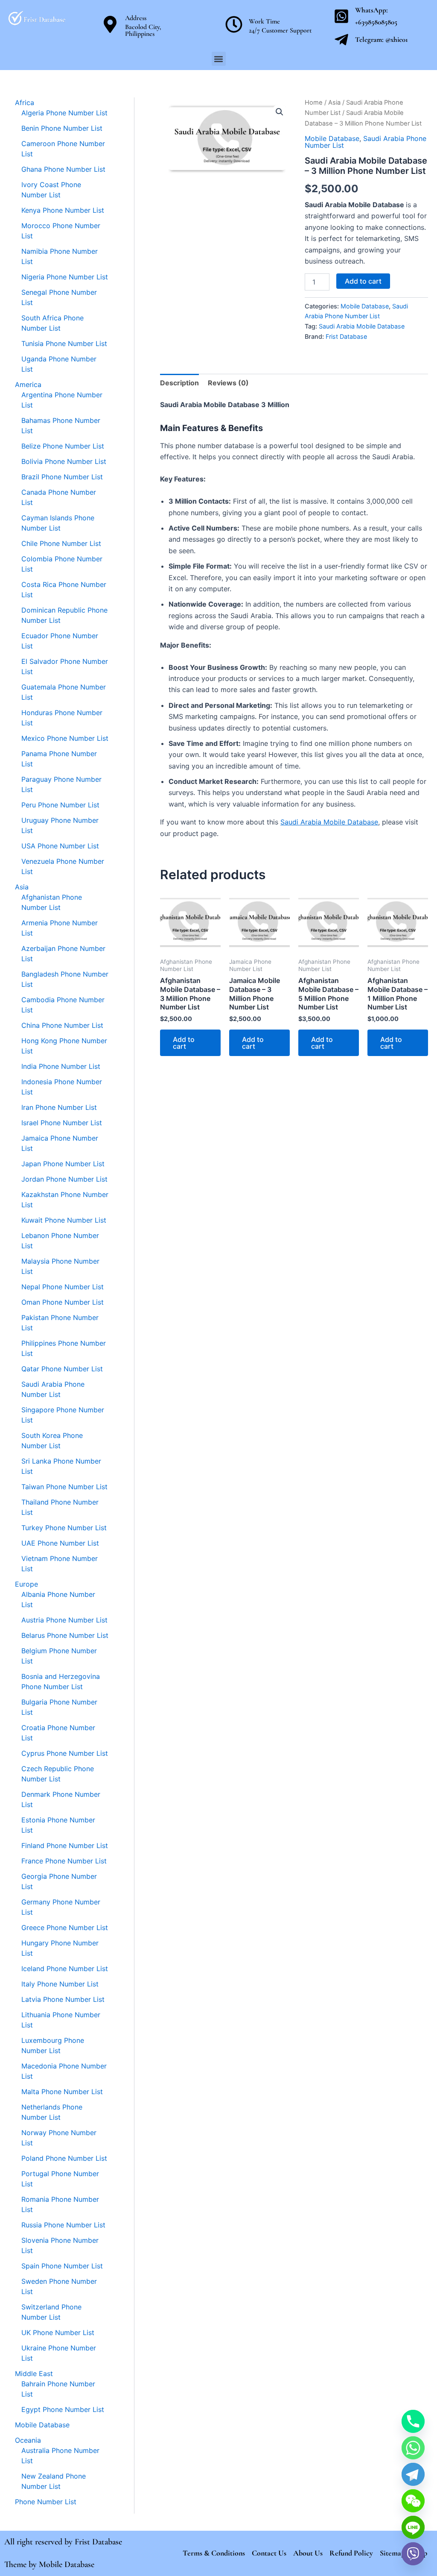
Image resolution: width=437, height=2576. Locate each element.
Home (314, 103)
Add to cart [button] (184, 1043)
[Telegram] (413, 2474)
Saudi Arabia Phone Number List (366, 142)
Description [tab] (179, 383)
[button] (219, 59)
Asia (334, 103)
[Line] (413, 2527)
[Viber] (413, 2554)
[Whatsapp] (413, 2448)
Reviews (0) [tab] (228, 383)
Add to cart (363, 281)
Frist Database (346, 336)
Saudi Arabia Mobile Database (362, 326)
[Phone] (413, 2421)
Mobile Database (332, 138)
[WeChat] (413, 2501)
